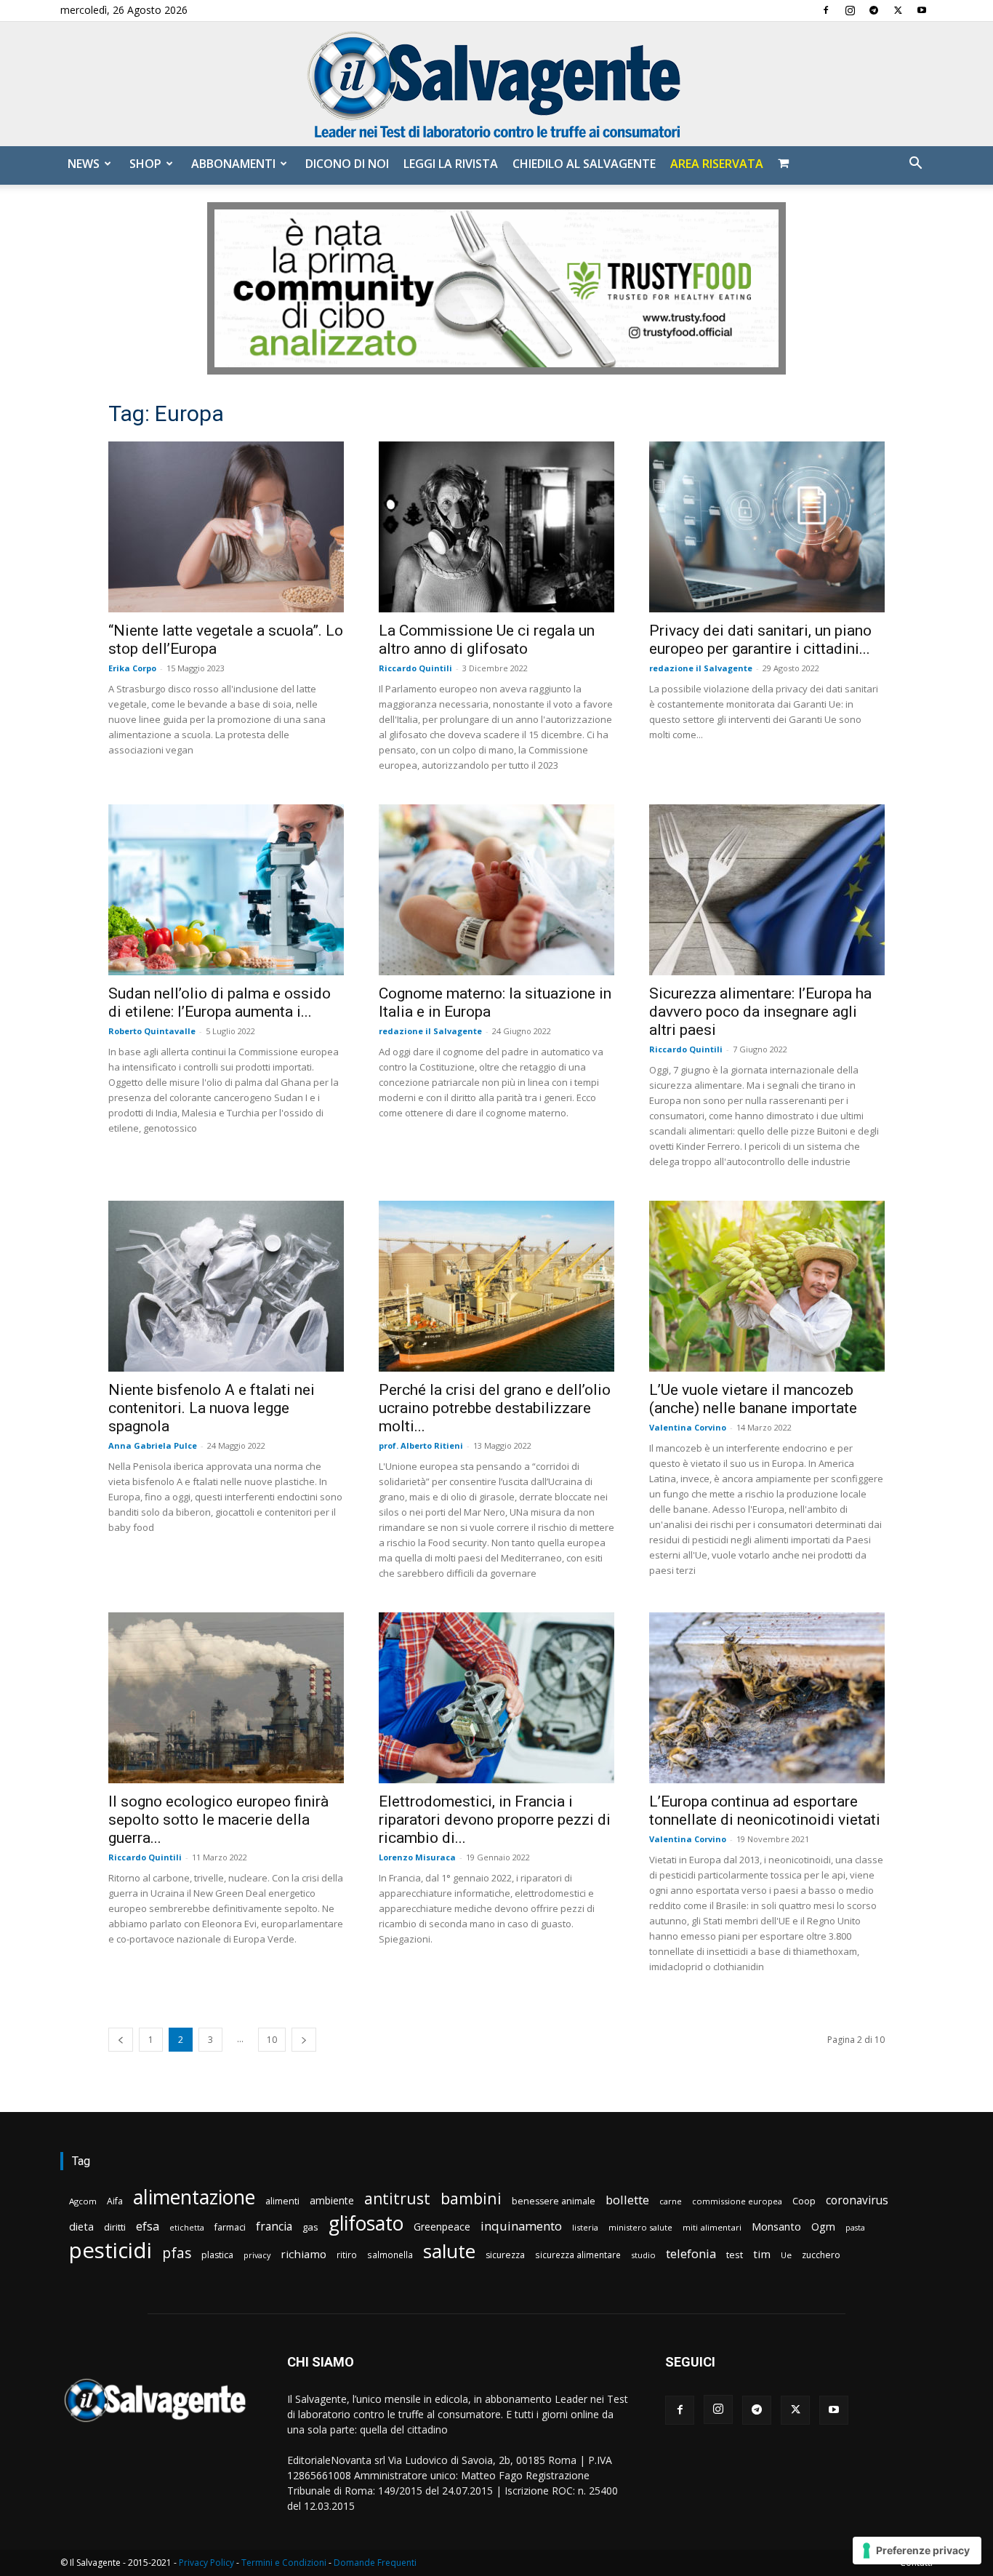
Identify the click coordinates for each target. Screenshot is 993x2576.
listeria (585, 2227)
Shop (145, 164)
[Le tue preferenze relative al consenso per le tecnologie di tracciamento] (917, 2551)
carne (671, 2201)
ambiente (332, 2200)
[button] (915, 165)
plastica (217, 2255)
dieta (81, 2226)
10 (272, 2040)
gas (310, 2227)
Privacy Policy (206, 2563)
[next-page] (304, 2040)
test (735, 2255)
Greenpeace (442, 2227)
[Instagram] (850, 10)
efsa (148, 2227)
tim (762, 2254)
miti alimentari (712, 2227)
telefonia (691, 2253)
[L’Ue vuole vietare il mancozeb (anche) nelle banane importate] (767, 1286)
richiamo (303, 2254)
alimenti (282, 2201)
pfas (177, 2253)
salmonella (390, 2255)
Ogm (823, 2227)
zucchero (821, 2255)
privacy (257, 2255)
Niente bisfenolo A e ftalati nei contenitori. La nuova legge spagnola (212, 1408)
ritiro (347, 2255)
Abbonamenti (233, 164)
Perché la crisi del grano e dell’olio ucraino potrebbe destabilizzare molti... (495, 1408)
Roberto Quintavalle (152, 1031)
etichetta (187, 2227)
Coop (804, 2201)
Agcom (83, 2201)
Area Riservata (717, 164)
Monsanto (776, 2227)
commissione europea (737, 2201)
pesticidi (110, 2251)
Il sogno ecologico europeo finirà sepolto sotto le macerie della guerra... (218, 1820)
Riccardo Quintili (415, 668)
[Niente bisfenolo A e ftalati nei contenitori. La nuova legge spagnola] (226, 1286)
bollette (627, 2200)
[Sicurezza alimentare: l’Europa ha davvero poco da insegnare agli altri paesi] (767, 890)
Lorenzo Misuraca (417, 1857)
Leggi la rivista (451, 164)
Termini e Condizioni (284, 2563)
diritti (115, 2227)
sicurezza (505, 2255)
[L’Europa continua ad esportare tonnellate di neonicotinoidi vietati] (767, 1698)
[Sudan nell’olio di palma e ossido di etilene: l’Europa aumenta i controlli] (226, 890)
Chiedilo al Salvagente (584, 164)
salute (449, 2251)
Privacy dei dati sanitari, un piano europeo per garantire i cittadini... (760, 640)
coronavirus (857, 2200)
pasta (855, 2228)
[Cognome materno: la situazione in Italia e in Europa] (496, 890)
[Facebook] (826, 10)
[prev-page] (121, 2040)
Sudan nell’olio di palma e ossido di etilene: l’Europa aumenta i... (220, 1003)
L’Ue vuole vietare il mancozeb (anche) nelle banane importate (753, 1399)
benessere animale (554, 2201)
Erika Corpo (132, 668)
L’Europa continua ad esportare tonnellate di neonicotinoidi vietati (765, 1811)
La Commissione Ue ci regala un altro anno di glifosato (487, 640)
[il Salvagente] (496, 84)
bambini (471, 2198)
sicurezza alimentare (578, 2255)
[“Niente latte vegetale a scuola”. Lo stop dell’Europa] (226, 527)
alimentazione (194, 2197)
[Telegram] (874, 10)
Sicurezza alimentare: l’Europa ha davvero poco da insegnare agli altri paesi (760, 1012)
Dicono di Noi (347, 164)
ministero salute (640, 2227)
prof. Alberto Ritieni (421, 1445)
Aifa (115, 2201)
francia (274, 2227)
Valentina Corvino (688, 1427)
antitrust (397, 2198)
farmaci (230, 2227)
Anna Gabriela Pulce (153, 1445)
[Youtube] (922, 10)
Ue (786, 2255)
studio (643, 2255)
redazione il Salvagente (701, 668)
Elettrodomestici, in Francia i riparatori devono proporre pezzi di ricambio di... (495, 1820)
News (84, 164)
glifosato (366, 2224)
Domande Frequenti (375, 2563)
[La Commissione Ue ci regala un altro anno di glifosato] (496, 527)
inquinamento (521, 2226)
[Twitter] (898, 10)
